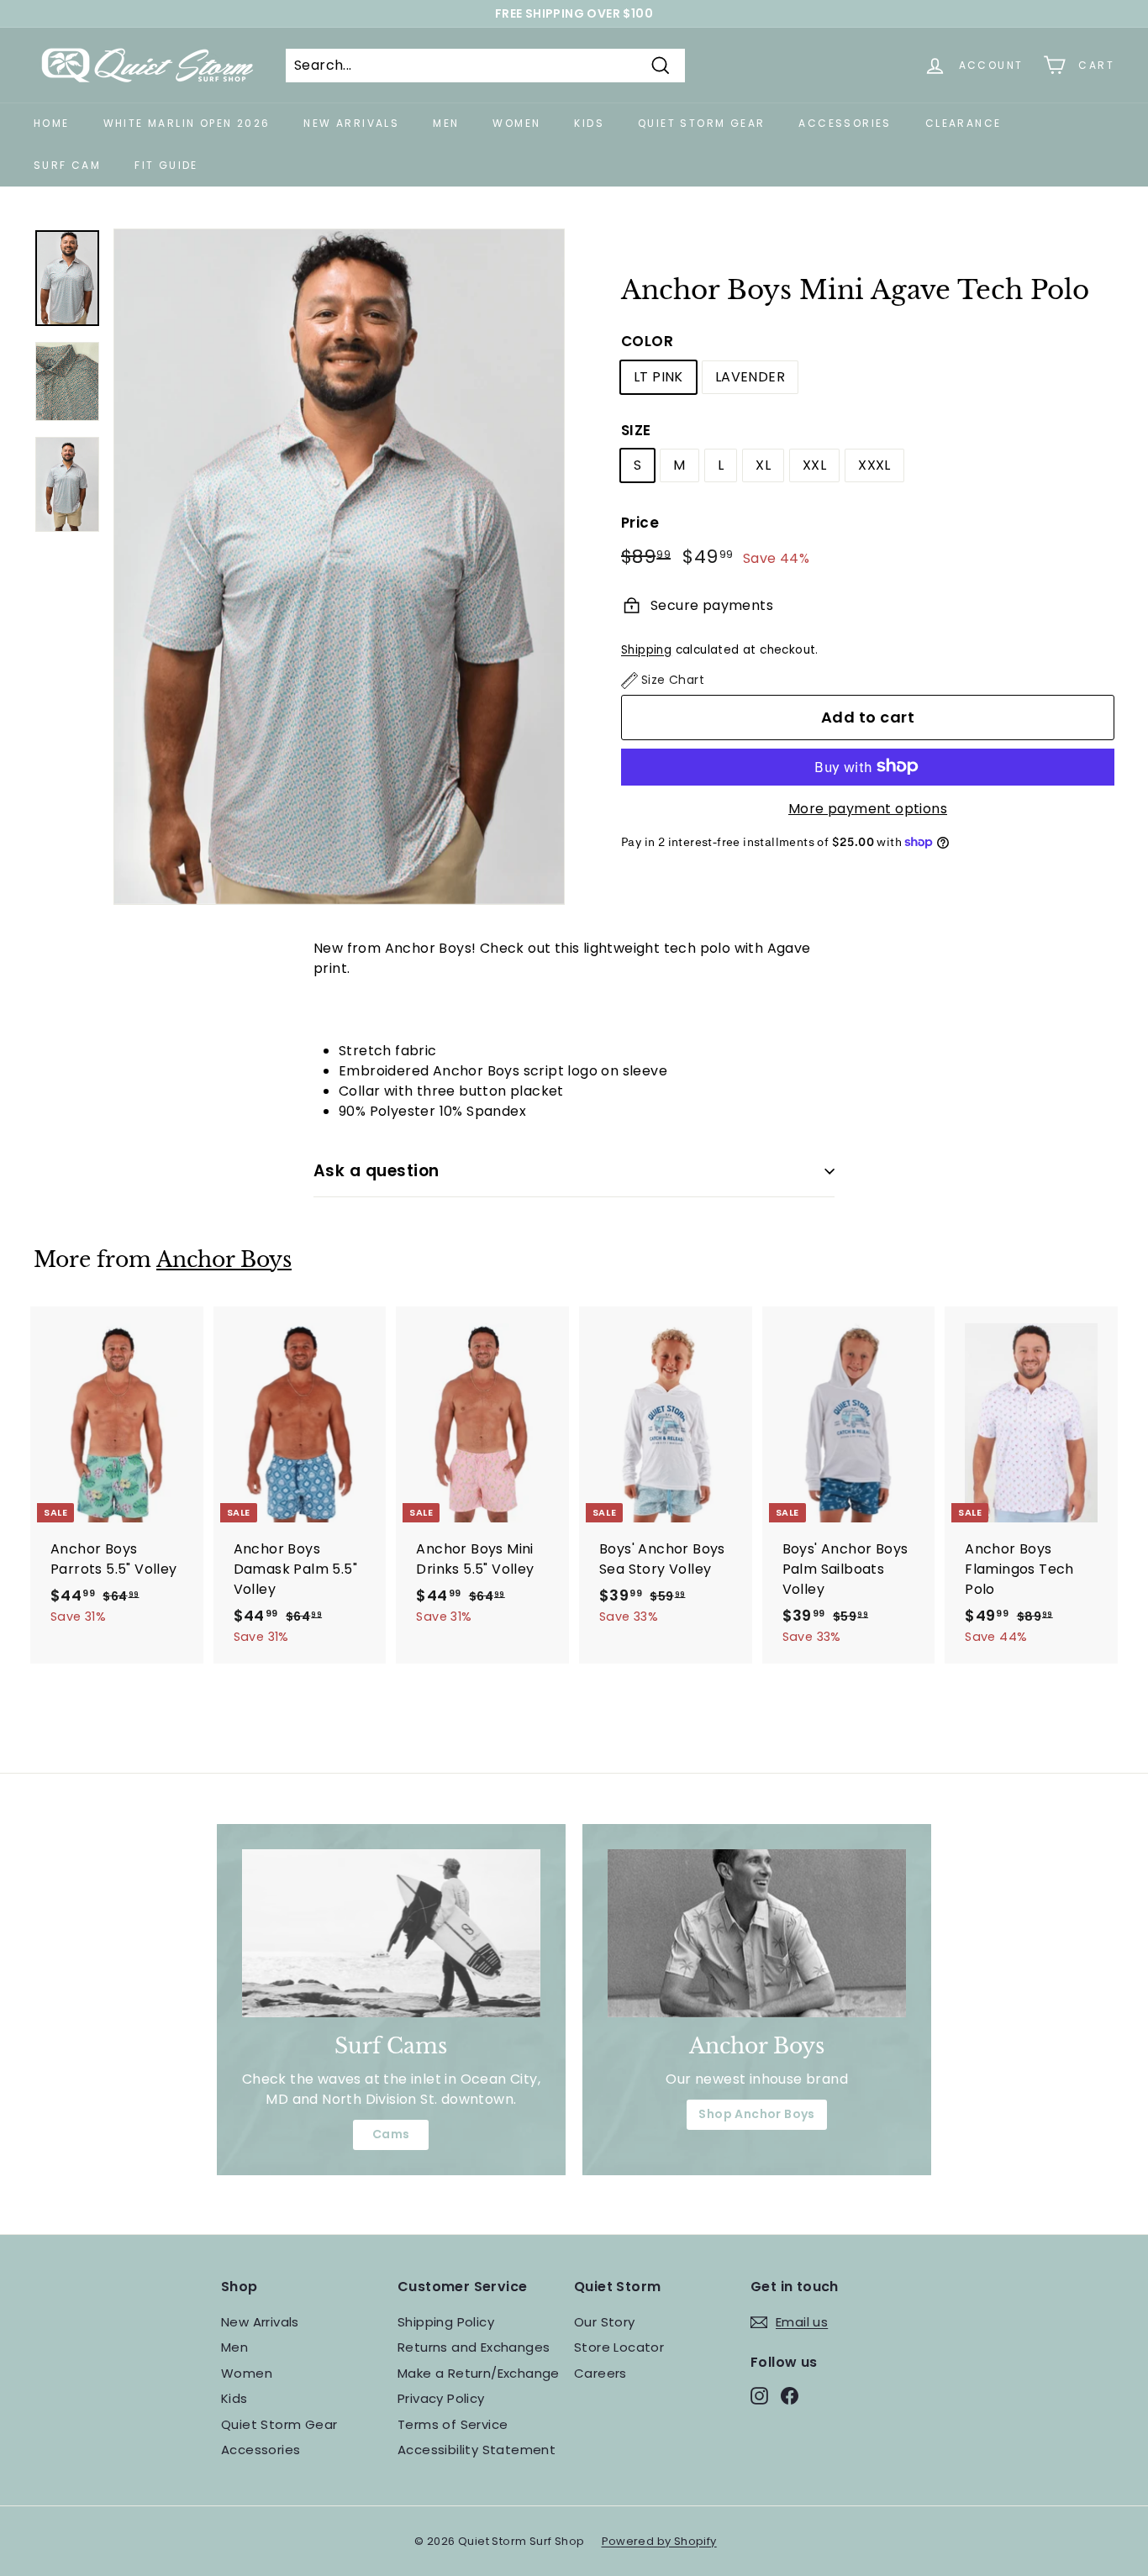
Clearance (964, 123)
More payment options (868, 808)
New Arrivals (351, 123)
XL (763, 465)
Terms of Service (453, 2424)
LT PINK (658, 376)
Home (52, 123)
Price (640, 523)
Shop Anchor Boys (756, 2114)
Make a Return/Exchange (479, 2373)
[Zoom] (339, 567)
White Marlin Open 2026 (187, 123)
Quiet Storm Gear (701, 123)
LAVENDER (750, 376)
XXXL (874, 465)
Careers (600, 2373)
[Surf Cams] (391, 1933)
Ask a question (377, 1171)
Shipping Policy (446, 2322)
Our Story (605, 2322)
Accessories (845, 123)
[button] (663, 680)
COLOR (647, 341)
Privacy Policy (441, 2398)
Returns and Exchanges (474, 2347)
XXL (814, 465)
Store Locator (619, 2347)
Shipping (646, 649)
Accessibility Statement (477, 2450)
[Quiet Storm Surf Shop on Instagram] (759, 2395)
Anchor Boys (224, 1260)
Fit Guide (166, 165)
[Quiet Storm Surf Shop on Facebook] (790, 2395)
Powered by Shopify (659, 2541)
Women (516, 123)
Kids (589, 123)
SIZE (636, 429)
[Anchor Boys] (757, 1933)
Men (446, 123)
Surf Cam (67, 165)
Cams (391, 2134)
